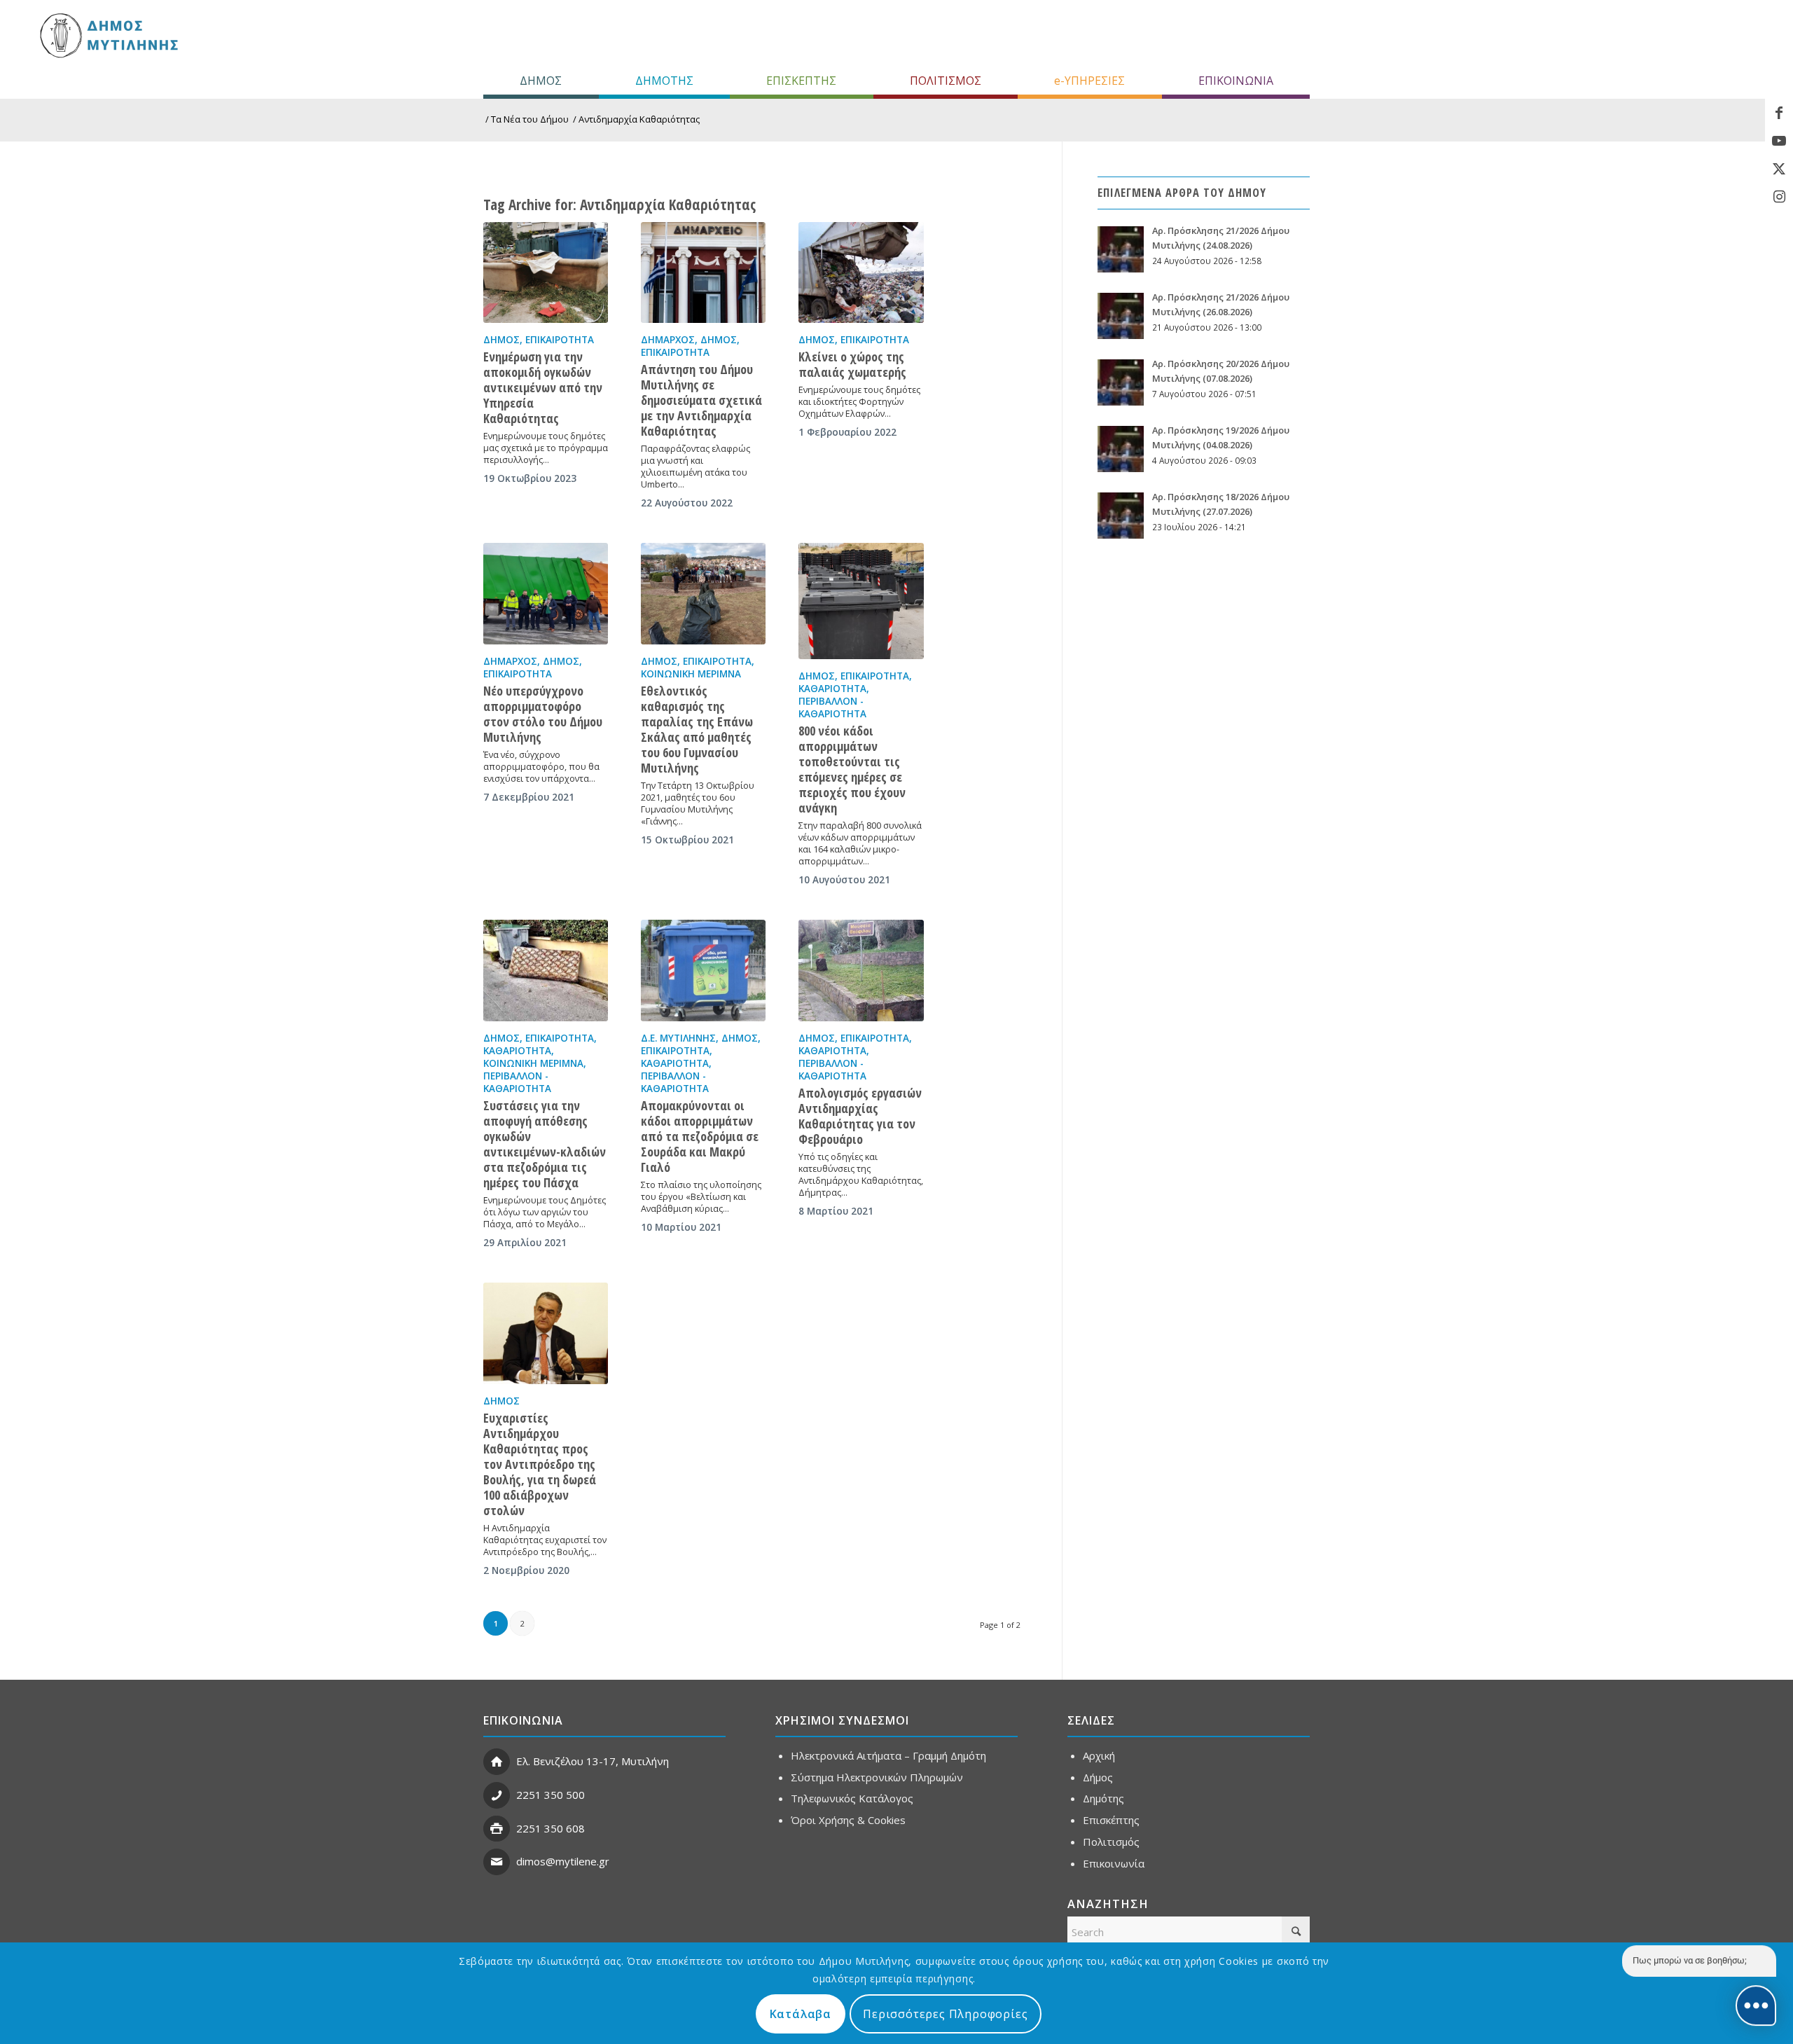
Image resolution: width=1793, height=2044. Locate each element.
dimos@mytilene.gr (563, 1861)
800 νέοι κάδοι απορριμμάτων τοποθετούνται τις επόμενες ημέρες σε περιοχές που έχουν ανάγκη (852, 769)
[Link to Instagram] (1779, 197)
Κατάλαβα (801, 2014)
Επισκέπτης (1111, 1820)
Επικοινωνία (1114, 1863)
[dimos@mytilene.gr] (497, 1862)
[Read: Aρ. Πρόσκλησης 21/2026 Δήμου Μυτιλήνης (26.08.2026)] (1121, 316)
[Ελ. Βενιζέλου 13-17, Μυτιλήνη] (497, 1762)
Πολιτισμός (1111, 1842)
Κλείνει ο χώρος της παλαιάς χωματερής (852, 364)
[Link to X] (1779, 169)
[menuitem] (541, 81)
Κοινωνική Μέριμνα (691, 674)
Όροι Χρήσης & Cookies (848, 1820)
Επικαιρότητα (560, 340)
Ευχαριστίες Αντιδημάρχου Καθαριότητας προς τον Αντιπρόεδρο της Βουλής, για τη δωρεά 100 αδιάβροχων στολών (540, 1464)
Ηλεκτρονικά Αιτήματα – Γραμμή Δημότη (888, 1755)
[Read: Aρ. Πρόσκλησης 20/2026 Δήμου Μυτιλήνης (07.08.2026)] (1121, 382)
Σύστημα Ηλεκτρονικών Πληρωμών (877, 1777)
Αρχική (1099, 1755)
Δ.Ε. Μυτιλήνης (678, 1038)
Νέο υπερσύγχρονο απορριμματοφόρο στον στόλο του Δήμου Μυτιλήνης (543, 714)
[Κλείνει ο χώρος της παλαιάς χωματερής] (861, 272)
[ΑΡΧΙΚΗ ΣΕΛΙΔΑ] (108, 35)
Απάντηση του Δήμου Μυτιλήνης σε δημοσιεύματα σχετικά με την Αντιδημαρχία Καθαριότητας (701, 400)
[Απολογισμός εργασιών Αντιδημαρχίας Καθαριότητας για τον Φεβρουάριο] (861, 970)
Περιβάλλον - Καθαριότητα (832, 707)
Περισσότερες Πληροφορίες (945, 2014)
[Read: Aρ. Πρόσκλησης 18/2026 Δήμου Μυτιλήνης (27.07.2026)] (1121, 516)
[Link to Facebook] (1779, 113)
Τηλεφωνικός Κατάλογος (852, 1798)
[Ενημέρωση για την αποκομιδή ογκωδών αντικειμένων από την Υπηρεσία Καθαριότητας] (546, 272)
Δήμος (501, 340)
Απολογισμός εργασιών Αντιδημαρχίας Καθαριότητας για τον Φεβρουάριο (860, 1116)
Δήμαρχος (668, 340)
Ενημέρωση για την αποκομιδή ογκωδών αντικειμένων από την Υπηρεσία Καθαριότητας (543, 387)
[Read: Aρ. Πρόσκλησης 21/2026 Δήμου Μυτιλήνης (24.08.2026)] (1121, 249)
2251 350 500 (551, 1795)
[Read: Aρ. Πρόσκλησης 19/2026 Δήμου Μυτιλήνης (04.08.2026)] (1121, 449)
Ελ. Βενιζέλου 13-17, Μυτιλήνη (593, 1761)
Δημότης (1103, 1798)
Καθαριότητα (832, 689)
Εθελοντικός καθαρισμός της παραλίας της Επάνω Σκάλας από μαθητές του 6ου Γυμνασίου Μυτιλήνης (697, 729)
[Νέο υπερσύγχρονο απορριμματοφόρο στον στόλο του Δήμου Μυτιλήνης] (546, 593)
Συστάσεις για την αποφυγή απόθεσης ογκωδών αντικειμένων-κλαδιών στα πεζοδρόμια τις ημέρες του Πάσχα (545, 1144)
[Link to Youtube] (1779, 141)
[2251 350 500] (497, 1795)
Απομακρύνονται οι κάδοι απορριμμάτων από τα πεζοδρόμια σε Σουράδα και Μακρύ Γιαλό (700, 1136)
